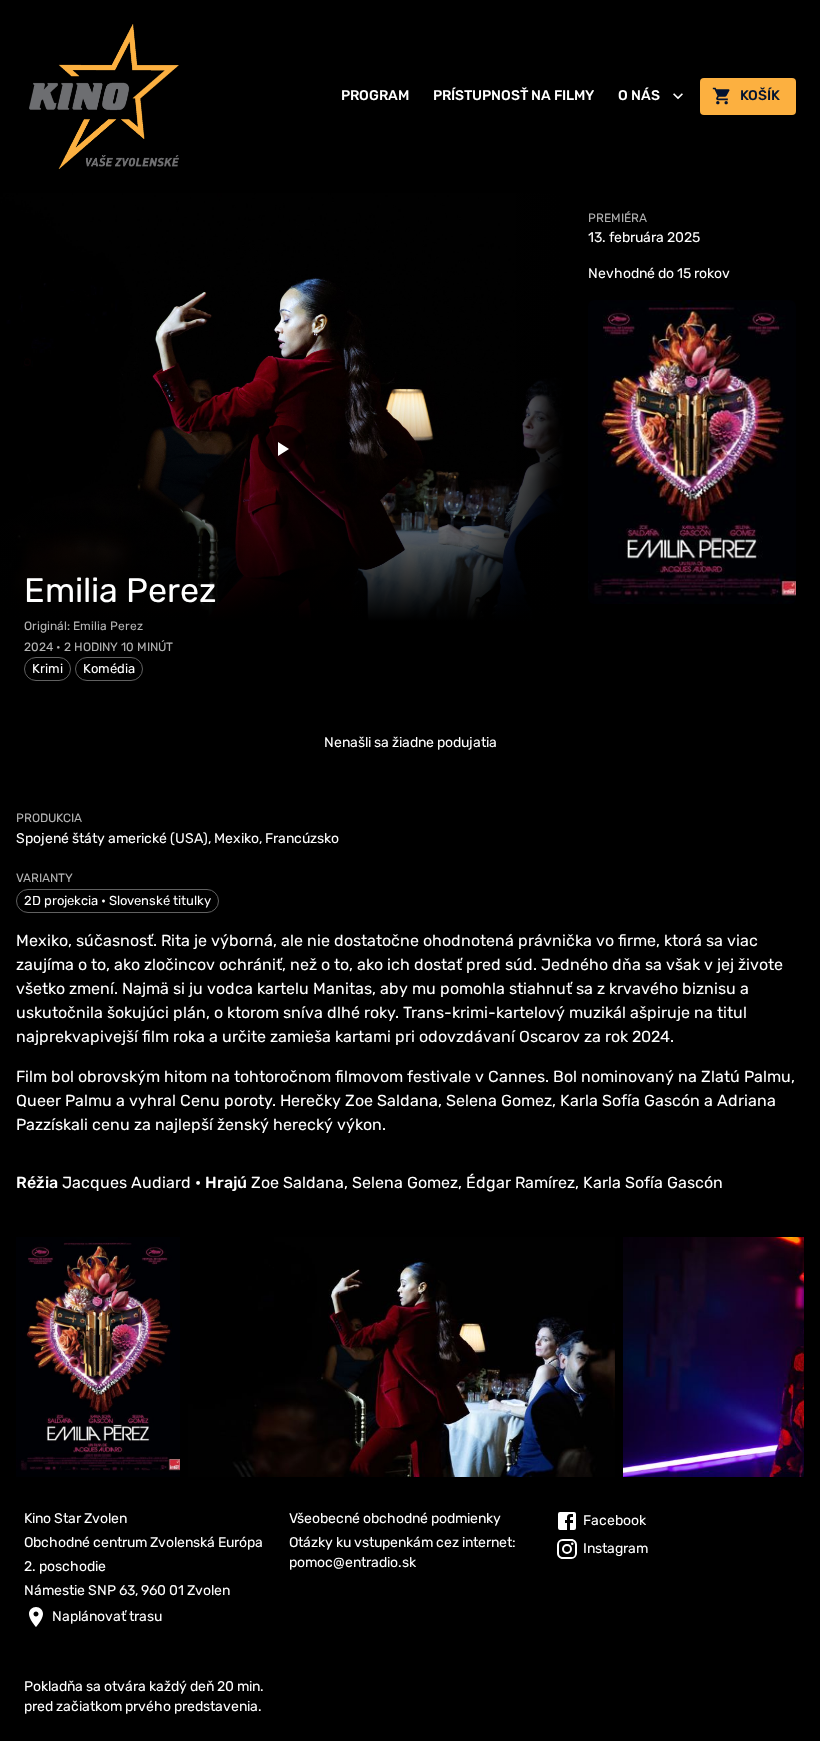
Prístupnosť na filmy (513, 95)
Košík (760, 95)
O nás (639, 95)
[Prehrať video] (282, 449)
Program (375, 95)
